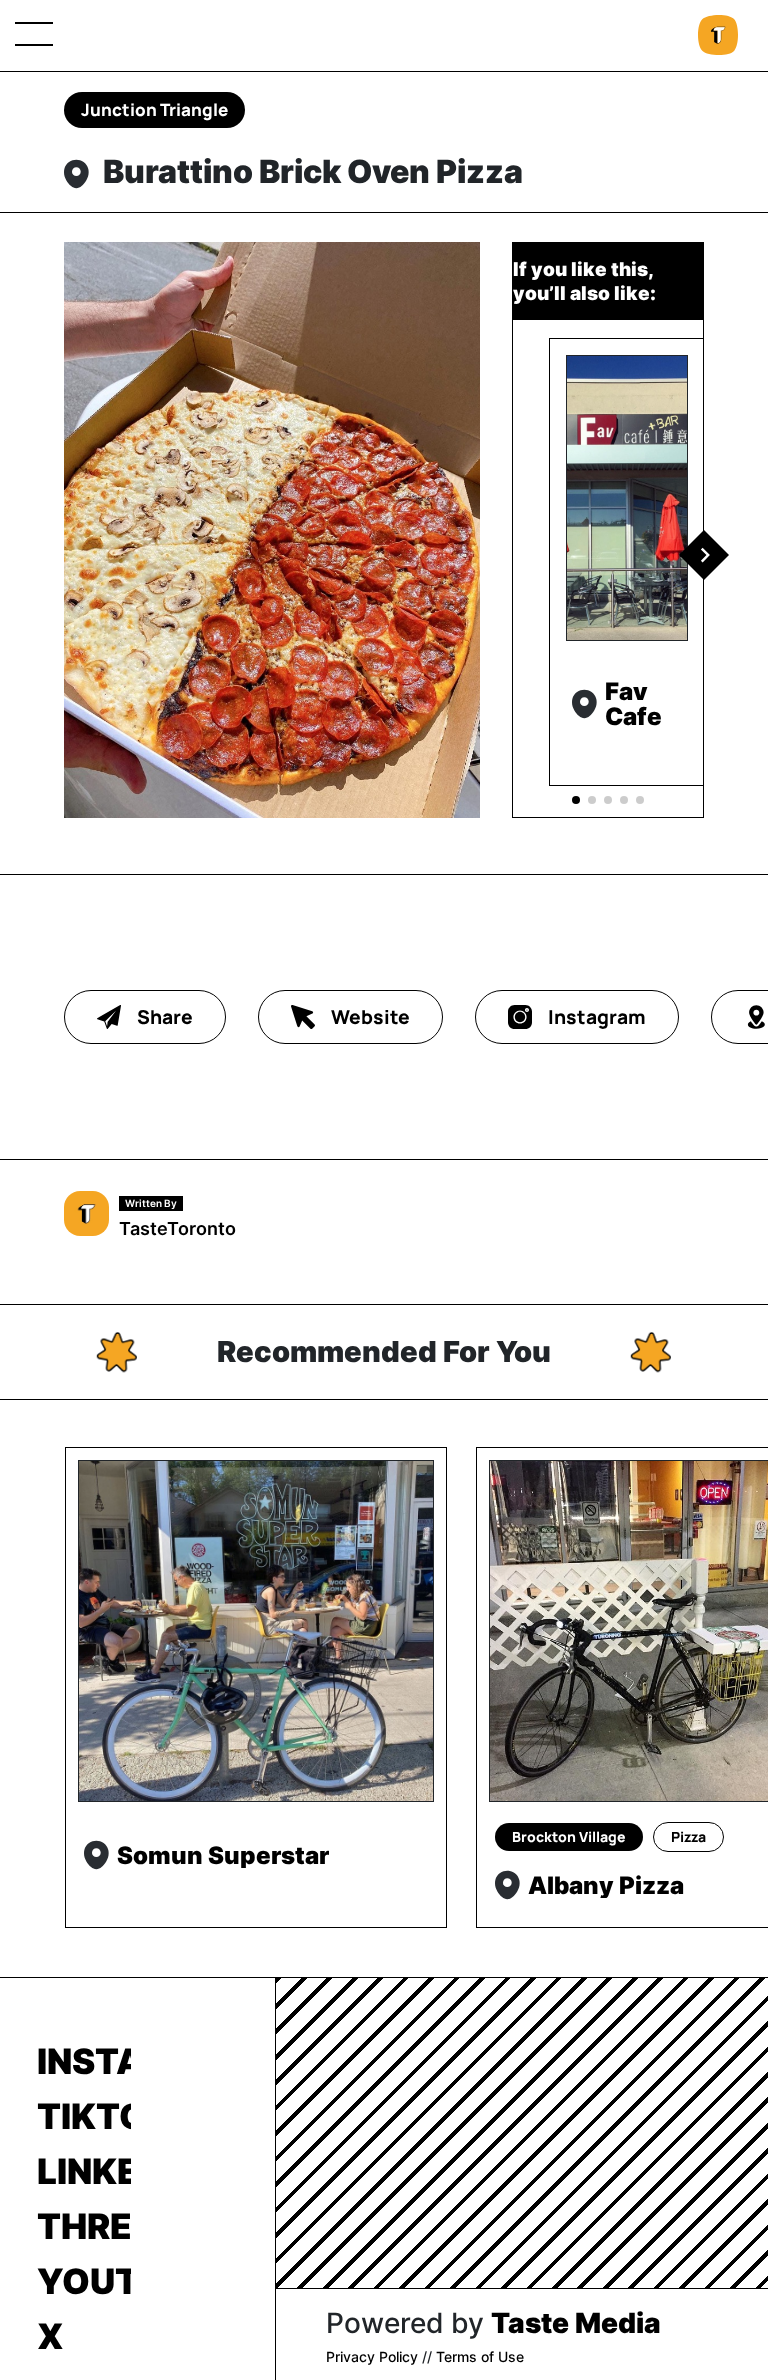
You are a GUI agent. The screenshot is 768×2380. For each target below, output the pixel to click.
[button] (704, 555)
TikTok (84, 2116)
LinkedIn (84, 2171)
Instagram (84, 2061)
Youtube (84, 2281)
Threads (84, 2226)
